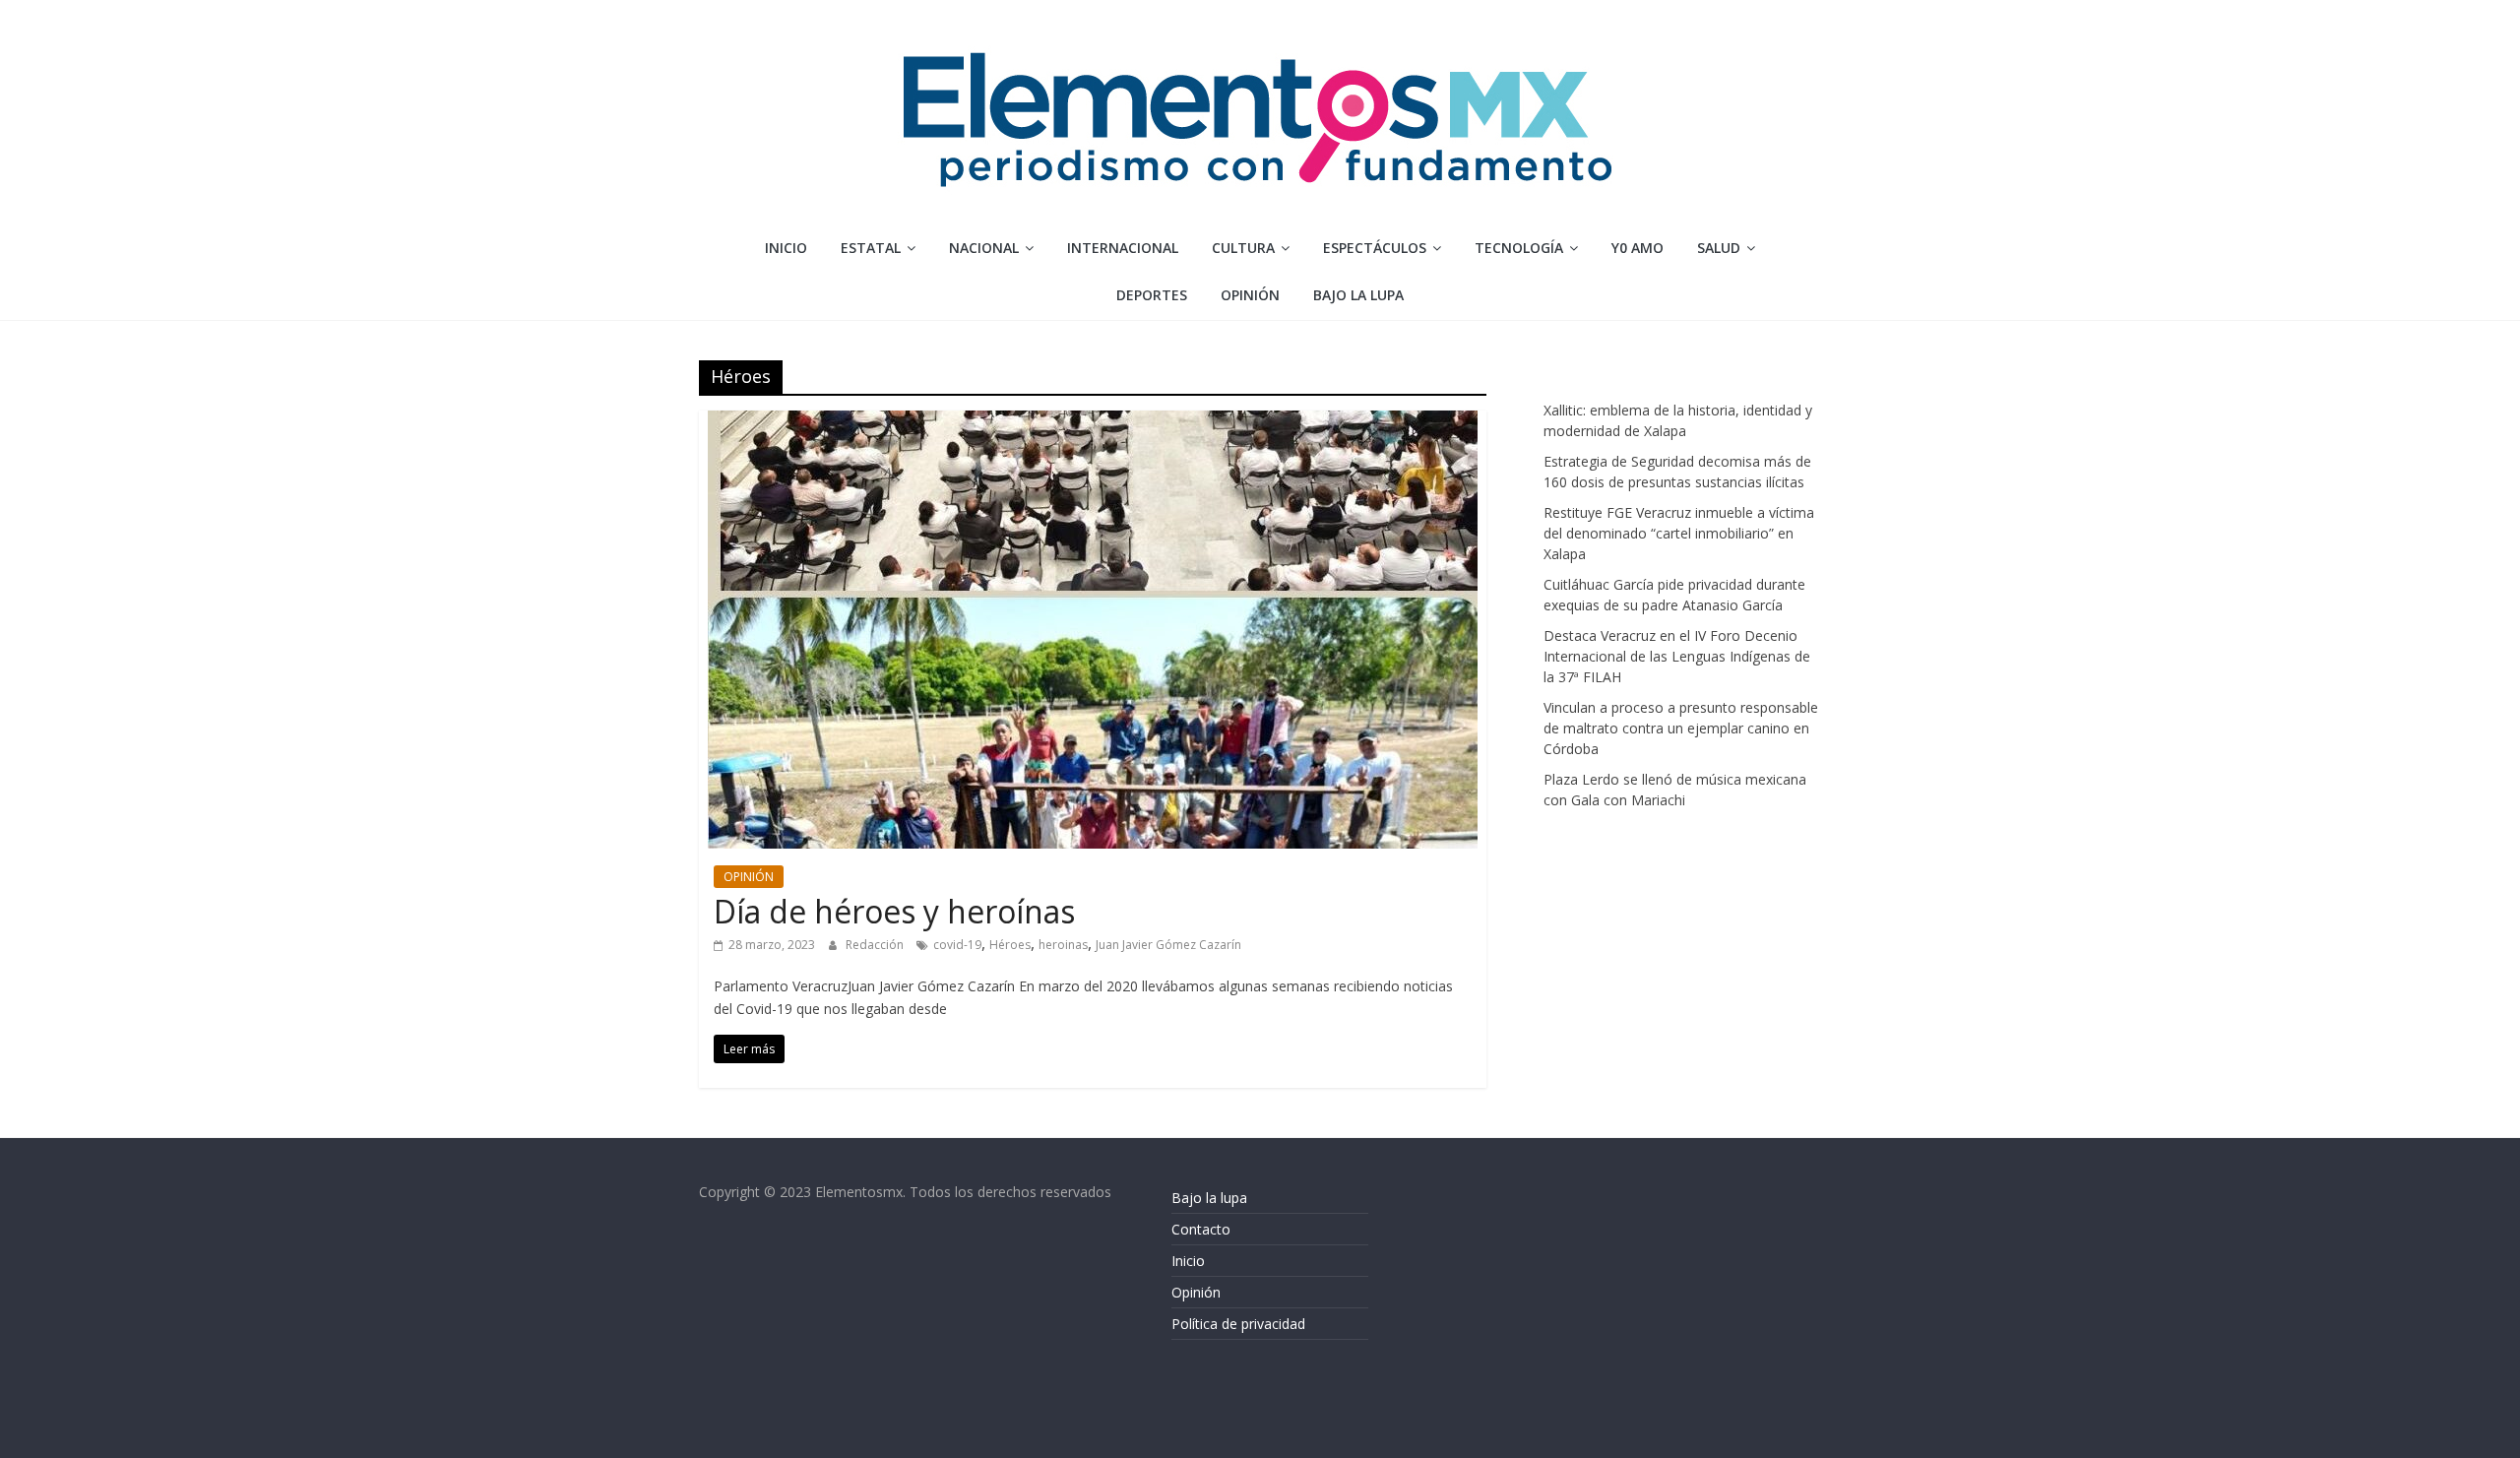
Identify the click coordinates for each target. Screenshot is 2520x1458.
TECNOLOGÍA (1519, 248)
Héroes (1010, 945)
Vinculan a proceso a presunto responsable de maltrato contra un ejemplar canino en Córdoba (1681, 728)
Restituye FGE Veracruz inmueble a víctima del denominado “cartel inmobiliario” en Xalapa (1679, 533)
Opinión (1196, 1292)
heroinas (1063, 945)
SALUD (1719, 248)
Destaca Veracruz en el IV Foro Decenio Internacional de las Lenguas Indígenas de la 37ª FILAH (1677, 656)
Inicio (786, 248)
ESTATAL (871, 248)
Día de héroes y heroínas (894, 911)
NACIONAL (984, 248)
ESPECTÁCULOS (1375, 248)
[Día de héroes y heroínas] (1093, 422)
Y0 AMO (1638, 248)
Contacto (1201, 1229)
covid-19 (957, 945)
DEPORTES (1152, 295)
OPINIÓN (1250, 295)
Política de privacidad (1238, 1324)
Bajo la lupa (1358, 295)
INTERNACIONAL (1123, 248)
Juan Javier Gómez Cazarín (1168, 945)
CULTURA (1243, 248)
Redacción (876, 945)
